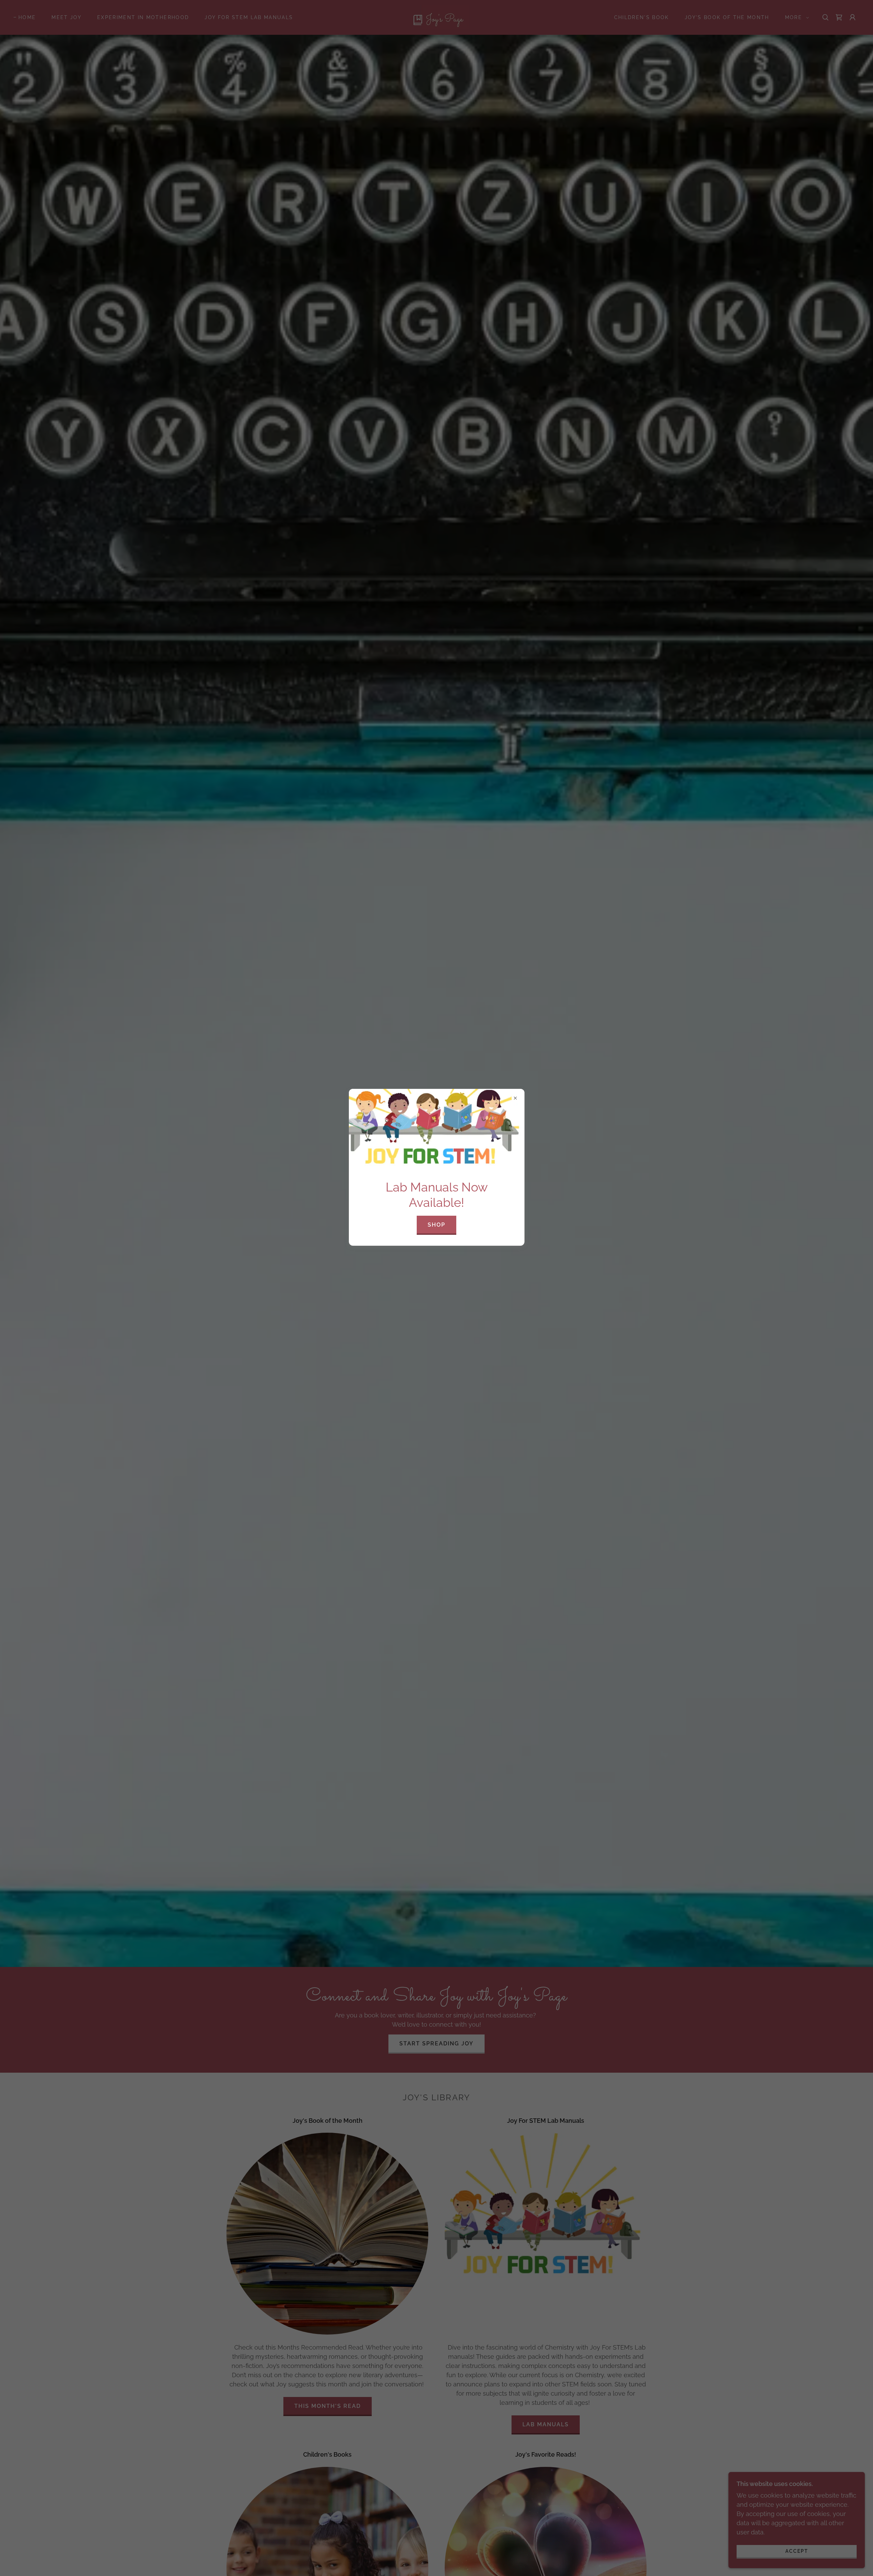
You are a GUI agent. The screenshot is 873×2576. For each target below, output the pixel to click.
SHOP (436, 1225)
